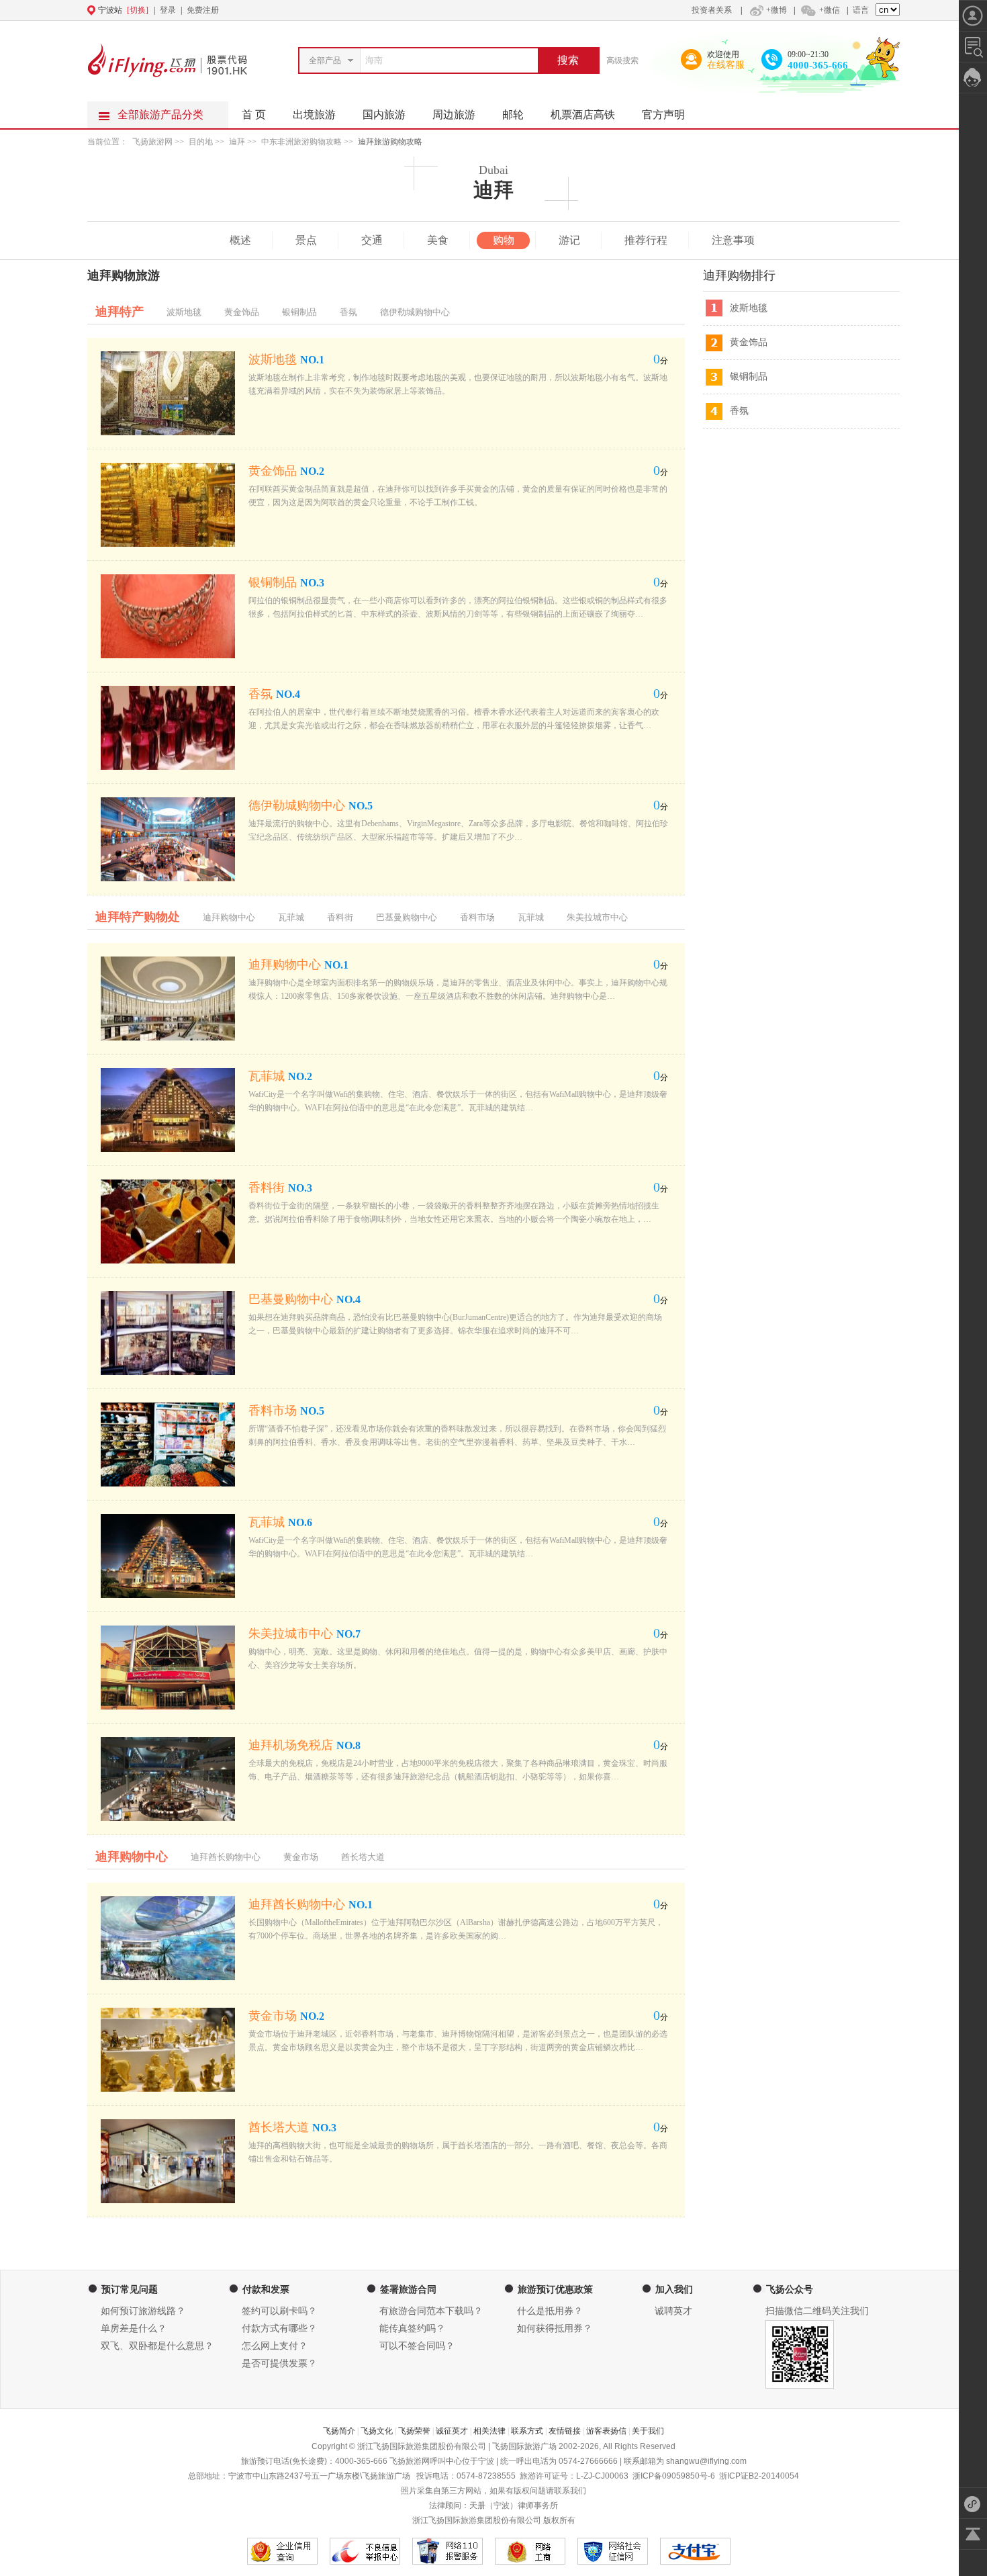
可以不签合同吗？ (417, 2346)
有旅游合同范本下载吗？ (431, 2311)
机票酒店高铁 (583, 115)
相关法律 (489, 2431)
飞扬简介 (339, 2431)
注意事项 (733, 240)
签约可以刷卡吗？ (279, 2311)
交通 (372, 240)
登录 (168, 10)
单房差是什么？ (134, 2328)
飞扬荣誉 (414, 2431)
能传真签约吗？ (412, 2328)
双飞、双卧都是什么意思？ (157, 2346)
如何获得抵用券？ (555, 2328)
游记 (569, 240)
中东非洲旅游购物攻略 (301, 142)
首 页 (254, 115)
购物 (504, 240)
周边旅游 (454, 115)
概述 (240, 240)
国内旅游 (384, 115)
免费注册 (203, 10)
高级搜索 (622, 60)
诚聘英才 (673, 2311)
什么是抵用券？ (550, 2311)
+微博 (777, 10)
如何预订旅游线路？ (143, 2311)
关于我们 (648, 2431)
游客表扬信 (606, 2431)
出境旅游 (314, 115)
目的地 (202, 142)
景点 (306, 240)
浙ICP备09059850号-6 (674, 2476)
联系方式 (527, 2431)
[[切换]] (461, 10)
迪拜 (237, 142)
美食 (438, 240)
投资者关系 (712, 10)
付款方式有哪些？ (279, 2328)
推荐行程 (646, 240)
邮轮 (513, 115)
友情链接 (565, 2431)
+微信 (830, 10)
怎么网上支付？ (275, 2346)
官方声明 (663, 115)
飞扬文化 (377, 2431)
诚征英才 (452, 2431)
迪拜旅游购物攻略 (390, 142)
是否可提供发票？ (279, 2363)
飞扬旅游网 (152, 142)
